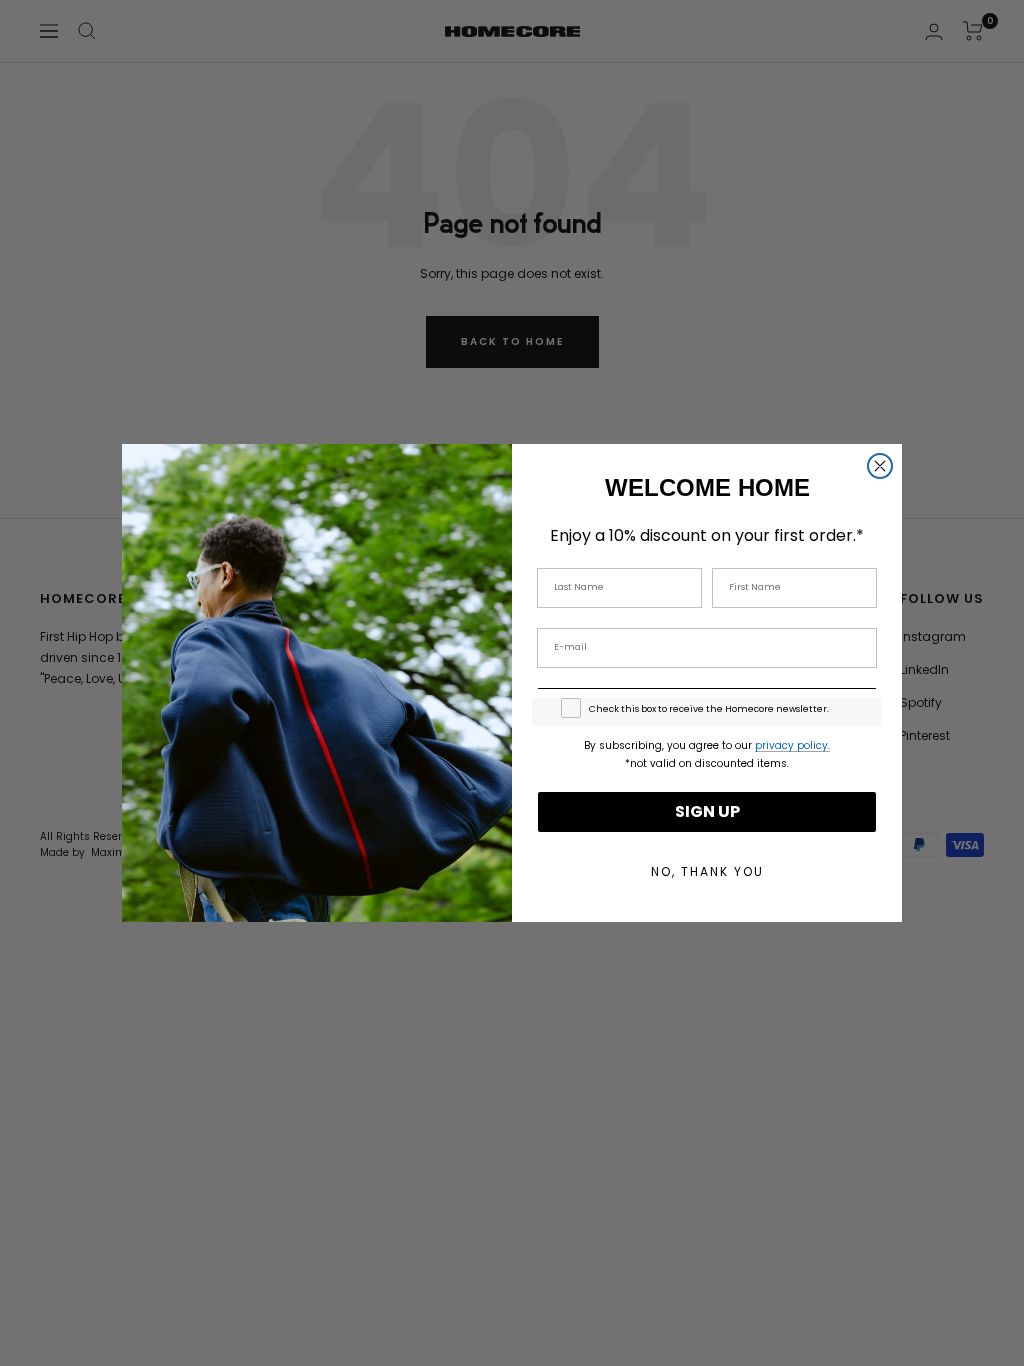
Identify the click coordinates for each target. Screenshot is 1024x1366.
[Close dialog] (880, 466)
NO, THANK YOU (707, 871)
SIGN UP (707, 811)
